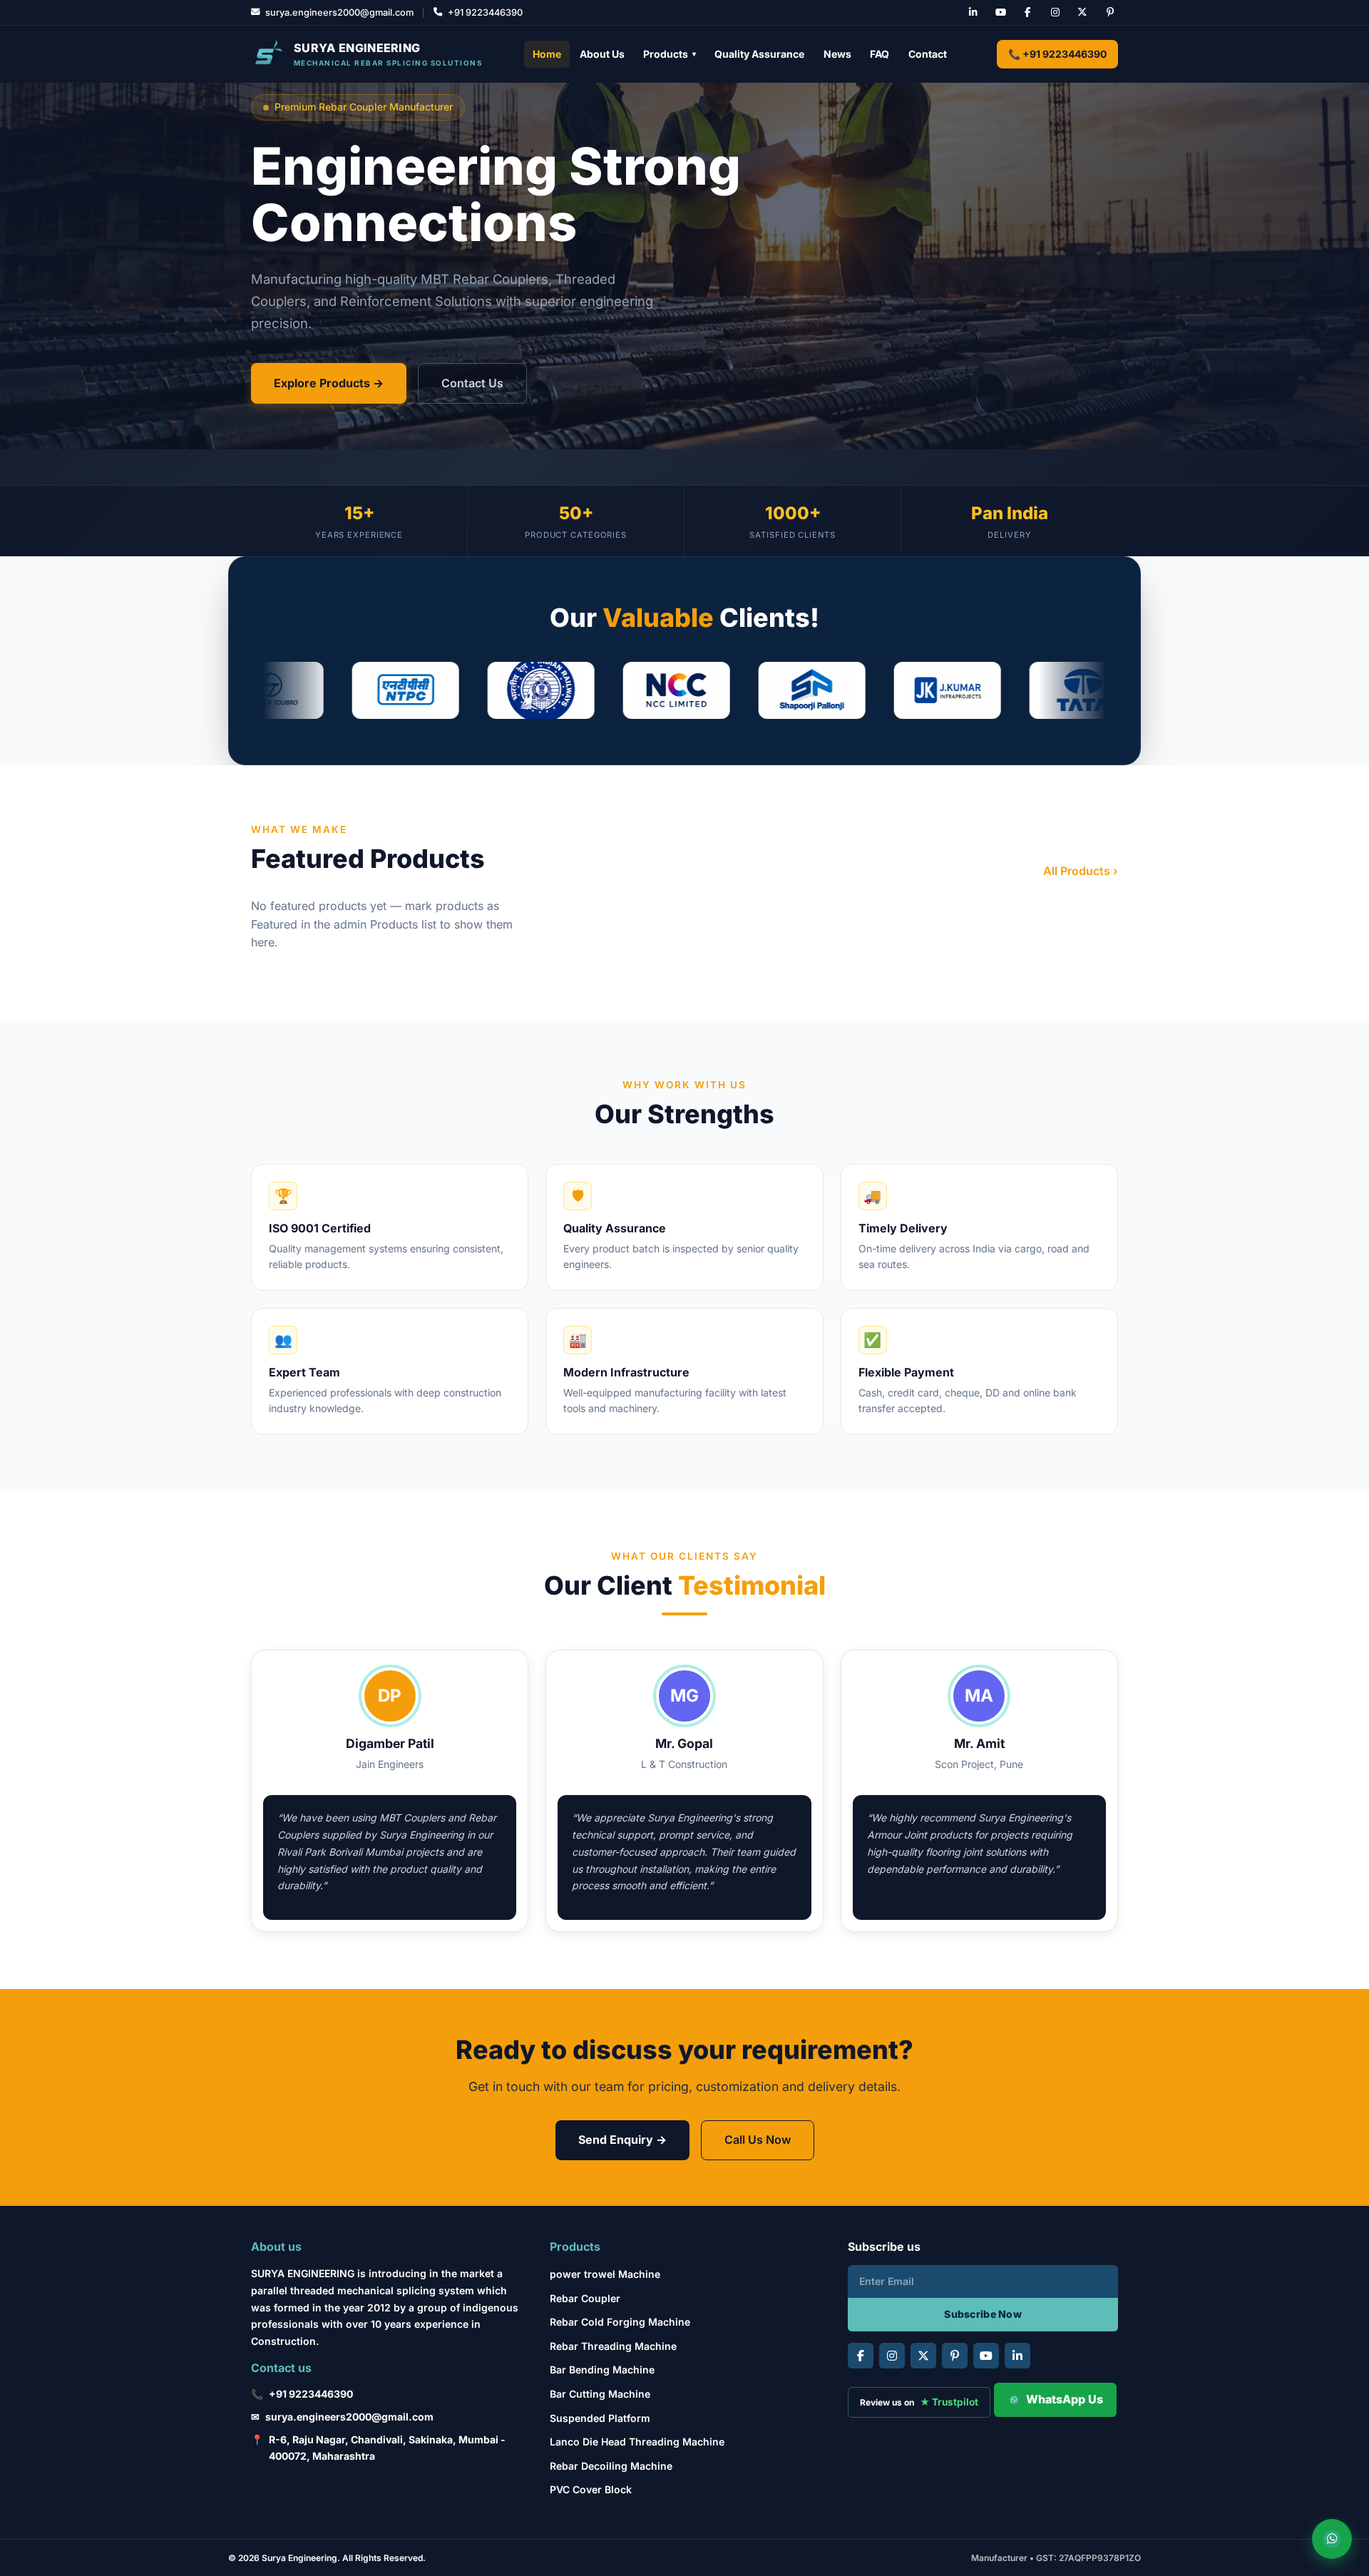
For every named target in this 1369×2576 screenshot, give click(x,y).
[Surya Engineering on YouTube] (1000, 13)
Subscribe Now (983, 2314)
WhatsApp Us (1065, 2399)
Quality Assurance (759, 54)
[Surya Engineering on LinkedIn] (973, 13)
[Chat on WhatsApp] (1332, 2539)
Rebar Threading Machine (613, 2346)
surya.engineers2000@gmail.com (349, 2417)
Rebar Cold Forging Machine (620, 2322)
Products (670, 54)
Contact (928, 54)
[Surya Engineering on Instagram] (1055, 13)
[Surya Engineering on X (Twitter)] (1082, 13)
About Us (602, 54)
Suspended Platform (600, 2418)
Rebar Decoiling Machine (611, 2466)
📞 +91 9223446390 (1057, 54)
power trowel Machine (605, 2274)
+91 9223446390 (311, 2394)
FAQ (880, 54)
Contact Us (472, 383)
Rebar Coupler (585, 2298)
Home (547, 54)
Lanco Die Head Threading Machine (637, 2442)
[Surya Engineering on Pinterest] (1110, 13)
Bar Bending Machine (602, 2370)
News (837, 54)
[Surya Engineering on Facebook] (1027, 13)
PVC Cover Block (591, 2489)
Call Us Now (758, 2140)
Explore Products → (329, 383)
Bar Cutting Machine (600, 2394)
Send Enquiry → (622, 2140)
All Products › (1081, 871)
